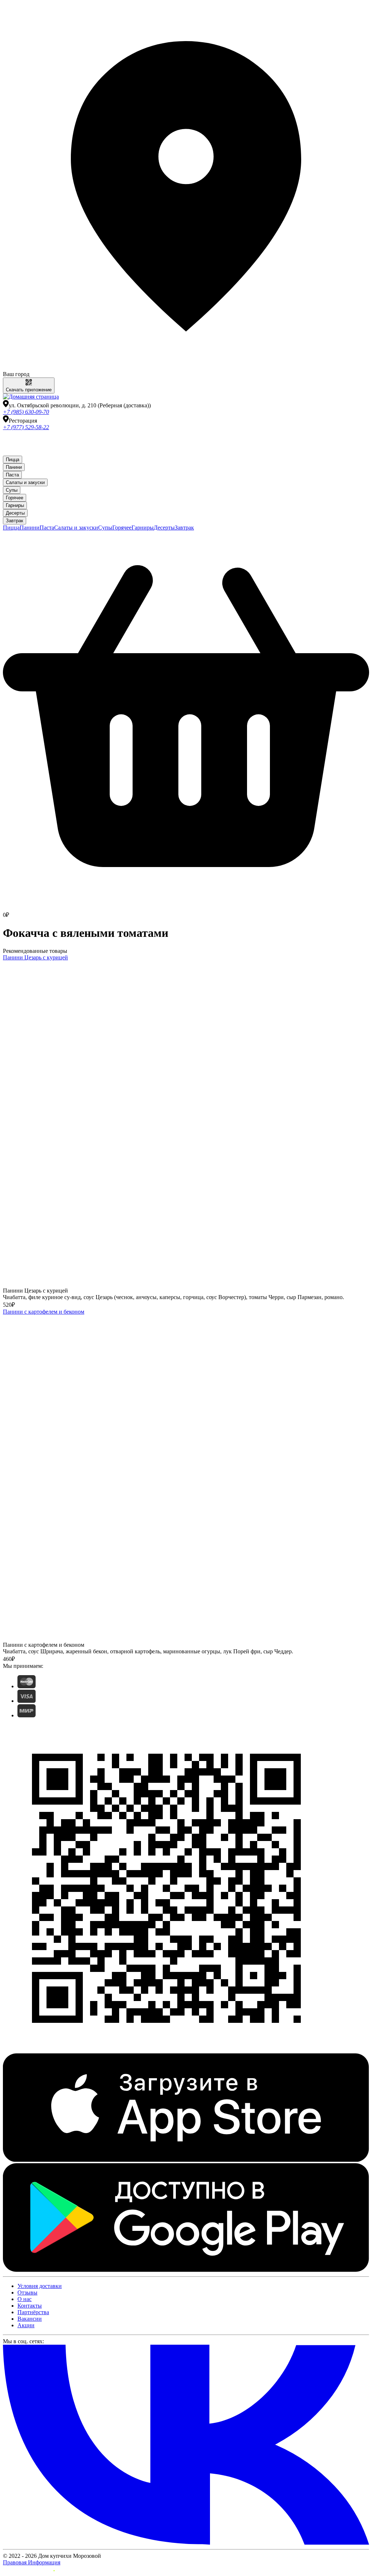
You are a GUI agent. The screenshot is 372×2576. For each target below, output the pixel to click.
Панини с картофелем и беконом (44, 1312)
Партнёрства (33, 2312)
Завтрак (15, 521)
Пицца (13, 460)
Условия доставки (40, 2286)
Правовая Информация (32, 2562)
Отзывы (27, 2293)
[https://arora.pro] (29, 2570)
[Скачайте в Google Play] (186, 2270)
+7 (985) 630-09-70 (26, 412)
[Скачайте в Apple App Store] (186, 2160)
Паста (12, 475)
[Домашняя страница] (31, 397)
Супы (12, 490)
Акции (26, 2325)
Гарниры (15, 505)
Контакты (30, 2306)
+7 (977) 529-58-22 (26, 427)
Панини (14, 467)
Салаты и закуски (25, 482)
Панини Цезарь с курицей (35, 957)
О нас (25, 2299)
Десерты (15, 513)
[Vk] (186, 2543)
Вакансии (30, 2319)
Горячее (15, 498)
